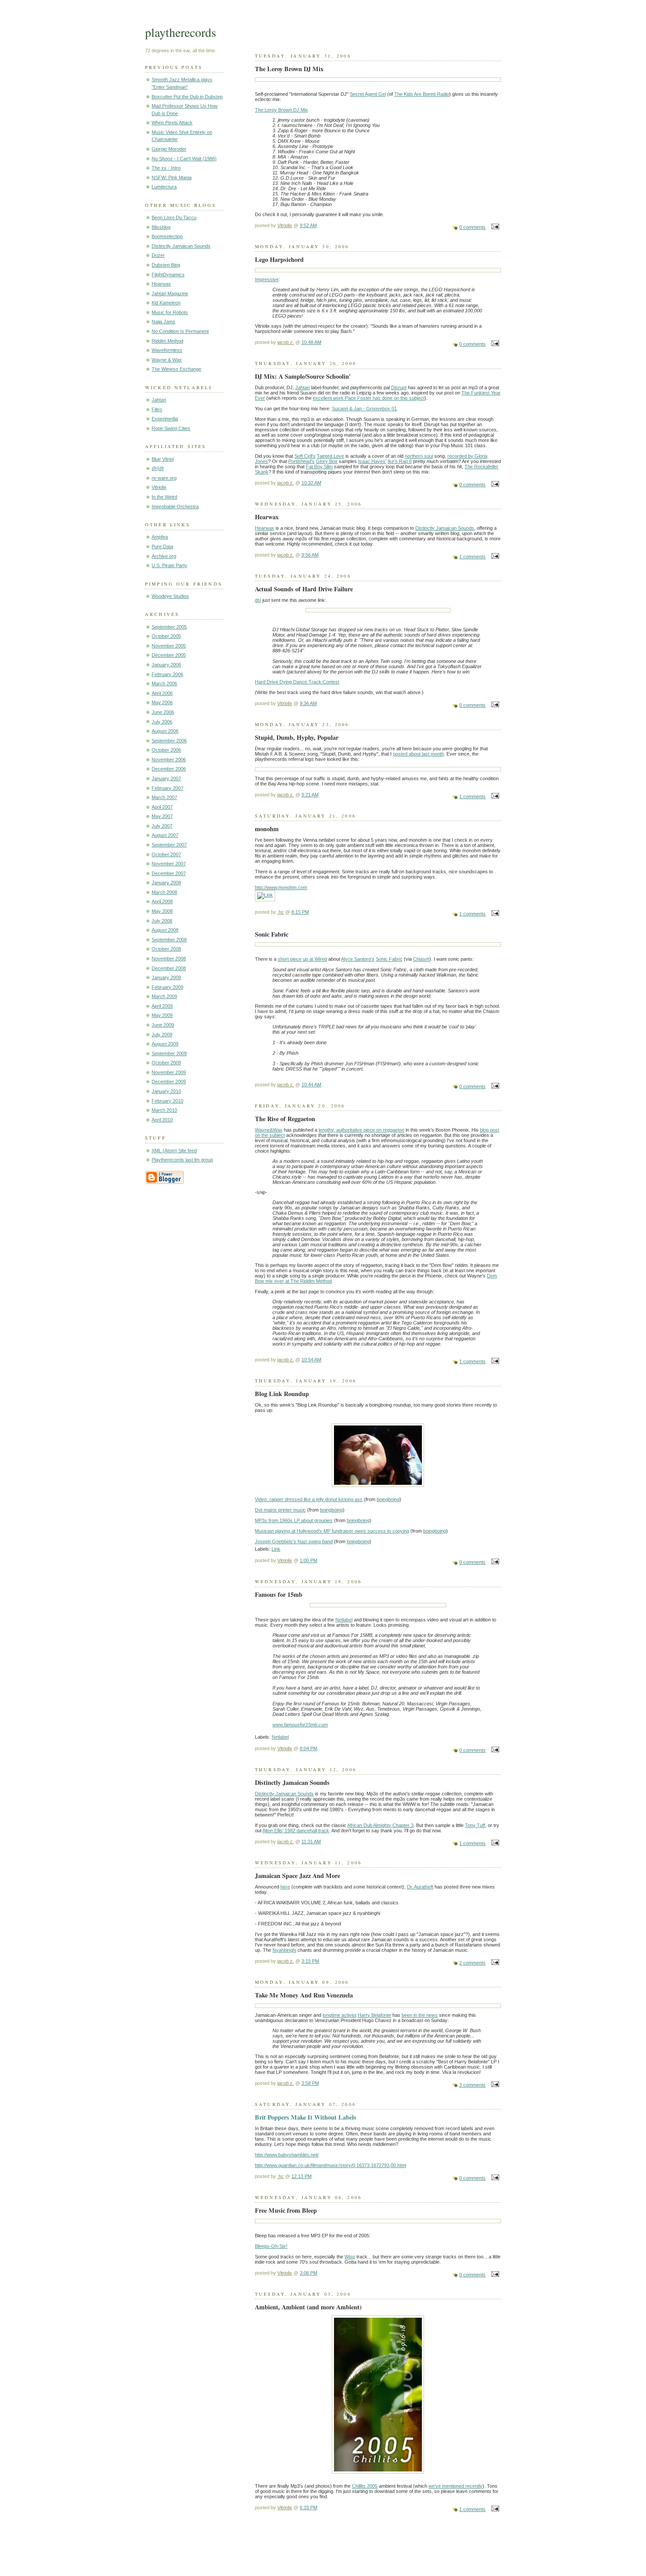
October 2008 (166, 949)
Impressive (267, 279)
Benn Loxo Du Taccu (174, 217)
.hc (281, 912)
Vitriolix (159, 487)
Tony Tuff (475, 1825)
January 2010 (166, 1091)
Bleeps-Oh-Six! (271, 2246)
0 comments (472, 227)
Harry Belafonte (374, 2015)
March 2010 (164, 1110)
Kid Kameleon (166, 303)
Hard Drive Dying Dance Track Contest (297, 682)
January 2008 (166, 883)
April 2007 (162, 807)
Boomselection (167, 236)
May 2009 (162, 1015)
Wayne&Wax (269, 1130)
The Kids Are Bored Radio (422, 94)
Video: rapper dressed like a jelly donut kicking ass (309, 1499)
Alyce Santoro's (358, 959)
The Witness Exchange (176, 369)
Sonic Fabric (389, 959)
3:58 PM (310, 2083)
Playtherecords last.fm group (182, 1160)
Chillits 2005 (365, 2486)
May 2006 (162, 702)
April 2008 (162, 901)
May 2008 (162, 911)
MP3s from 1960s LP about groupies (294, 1520)
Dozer (158, 255)
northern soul (419, 456)
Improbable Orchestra (175, 507)
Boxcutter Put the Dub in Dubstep (187, 97)
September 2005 (169, 627)
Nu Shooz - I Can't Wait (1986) (184, 159)
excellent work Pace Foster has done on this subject (369, 398)
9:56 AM (310, 555)
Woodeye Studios (170, 596)
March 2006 (164, 684)
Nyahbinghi (284, 1950)
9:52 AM (308, 225)
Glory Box (327, 461)
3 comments (472, 2085)
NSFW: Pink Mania (172, 177)
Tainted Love (330, 456)
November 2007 (169, 864)
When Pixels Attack (172, 123)
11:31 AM (311, 1842)
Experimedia (165, 419)
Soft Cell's (305, 456)
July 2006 (162, 722)
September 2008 (169, 940)
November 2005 (169, 646)
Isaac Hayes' (372, 461)
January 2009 (166, 977)
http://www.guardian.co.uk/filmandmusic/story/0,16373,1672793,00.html (330, 2165)
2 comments (472, 1963)
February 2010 (167, 1101)
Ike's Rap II (400, 461)
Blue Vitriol (163, 459)
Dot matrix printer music (280, 1510)
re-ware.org (164, 478)
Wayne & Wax (167, 360)
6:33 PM (308, 2507)
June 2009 (163, 1025)
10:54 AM (311, 1360)
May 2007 (162, 816)
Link (276, 1549)
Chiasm (421, 959)
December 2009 (169, 1082)
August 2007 (165, 835)
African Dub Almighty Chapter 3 (380, 1825)
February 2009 (167, 987)
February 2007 (167, 788)
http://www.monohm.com (281, 887)
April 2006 (162, 693)
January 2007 (166, 778)
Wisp (350, 2257)
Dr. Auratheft (420, 1887)
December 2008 (169, 968)
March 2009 (164, 996)
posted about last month (418, 754)
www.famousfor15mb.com (300, 1725)
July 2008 (162, 921)
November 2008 (169, 959)
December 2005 (169, 655)
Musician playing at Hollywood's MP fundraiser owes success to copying (332, 1531)
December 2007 (169, 873)
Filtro (157, 409)
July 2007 (162, 826)
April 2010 (162, 1120)
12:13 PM (301, 2176)
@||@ (158, 468)
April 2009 (162, 1006)
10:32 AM (311, 483)
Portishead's (301, 461)
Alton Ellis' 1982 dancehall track (296, 1831)
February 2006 (167, 674)
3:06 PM (308, 2273)
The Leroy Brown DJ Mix (281, 110)
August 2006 (165, 731)
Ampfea (160, 537)
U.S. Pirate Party (169, 565)
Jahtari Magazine (170, 293)
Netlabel (344, 1620)
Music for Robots (170, 312)
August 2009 (165, 1044)
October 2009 (166, 1063)
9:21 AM (310, 795)
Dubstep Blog (166, 265)
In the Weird (164, 497)
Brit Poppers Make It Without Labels (306, 2117)
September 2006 (169, 741)
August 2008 (165, 930)
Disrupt (399, 387)
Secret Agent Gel (368, 94)
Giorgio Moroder (169, 149)
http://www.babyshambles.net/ (287, 2155)
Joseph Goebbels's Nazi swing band (294, 1541)
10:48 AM (311, 342)
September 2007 (169, 845)
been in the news (420, 2015)
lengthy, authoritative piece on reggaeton (361, 1130)
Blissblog (161, 227)
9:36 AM (308, 703)
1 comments (472, 557)
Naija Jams (163, 322)
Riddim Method (167, 341)
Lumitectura (164, 187)
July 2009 (162, 1035)
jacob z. (286, 342)
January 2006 (166, 665)
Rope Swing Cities (171, 428)
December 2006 (169, 769)
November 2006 (169, 760)
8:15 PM (300, 912)
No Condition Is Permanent (180, 331)
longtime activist (339, 2015)
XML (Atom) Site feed (174, 1151)
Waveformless (167, 350)
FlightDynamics (168, 275)
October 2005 (166, 636)
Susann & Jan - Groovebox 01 (364, 409)
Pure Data (162, 546)
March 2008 (164, 892)
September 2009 (169, 1053)
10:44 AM (311, 1085)
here (285, 1887)
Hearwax (161, 284)
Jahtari (159, 400)
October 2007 (166, 854)
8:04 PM (308, 1748)
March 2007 (164, 797)
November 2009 (169, 1072)
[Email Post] (494, 227)
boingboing (388, 1499)
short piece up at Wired (302, 959)
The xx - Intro (166, 168)
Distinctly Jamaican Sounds (181, 246)
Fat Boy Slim (319, 467)
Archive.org (164, 556)
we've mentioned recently (455, 2486)
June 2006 (163, 712)
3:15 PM (310, 1961)
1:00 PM (308, 1560)
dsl (258, 600)
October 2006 (166, 750)
